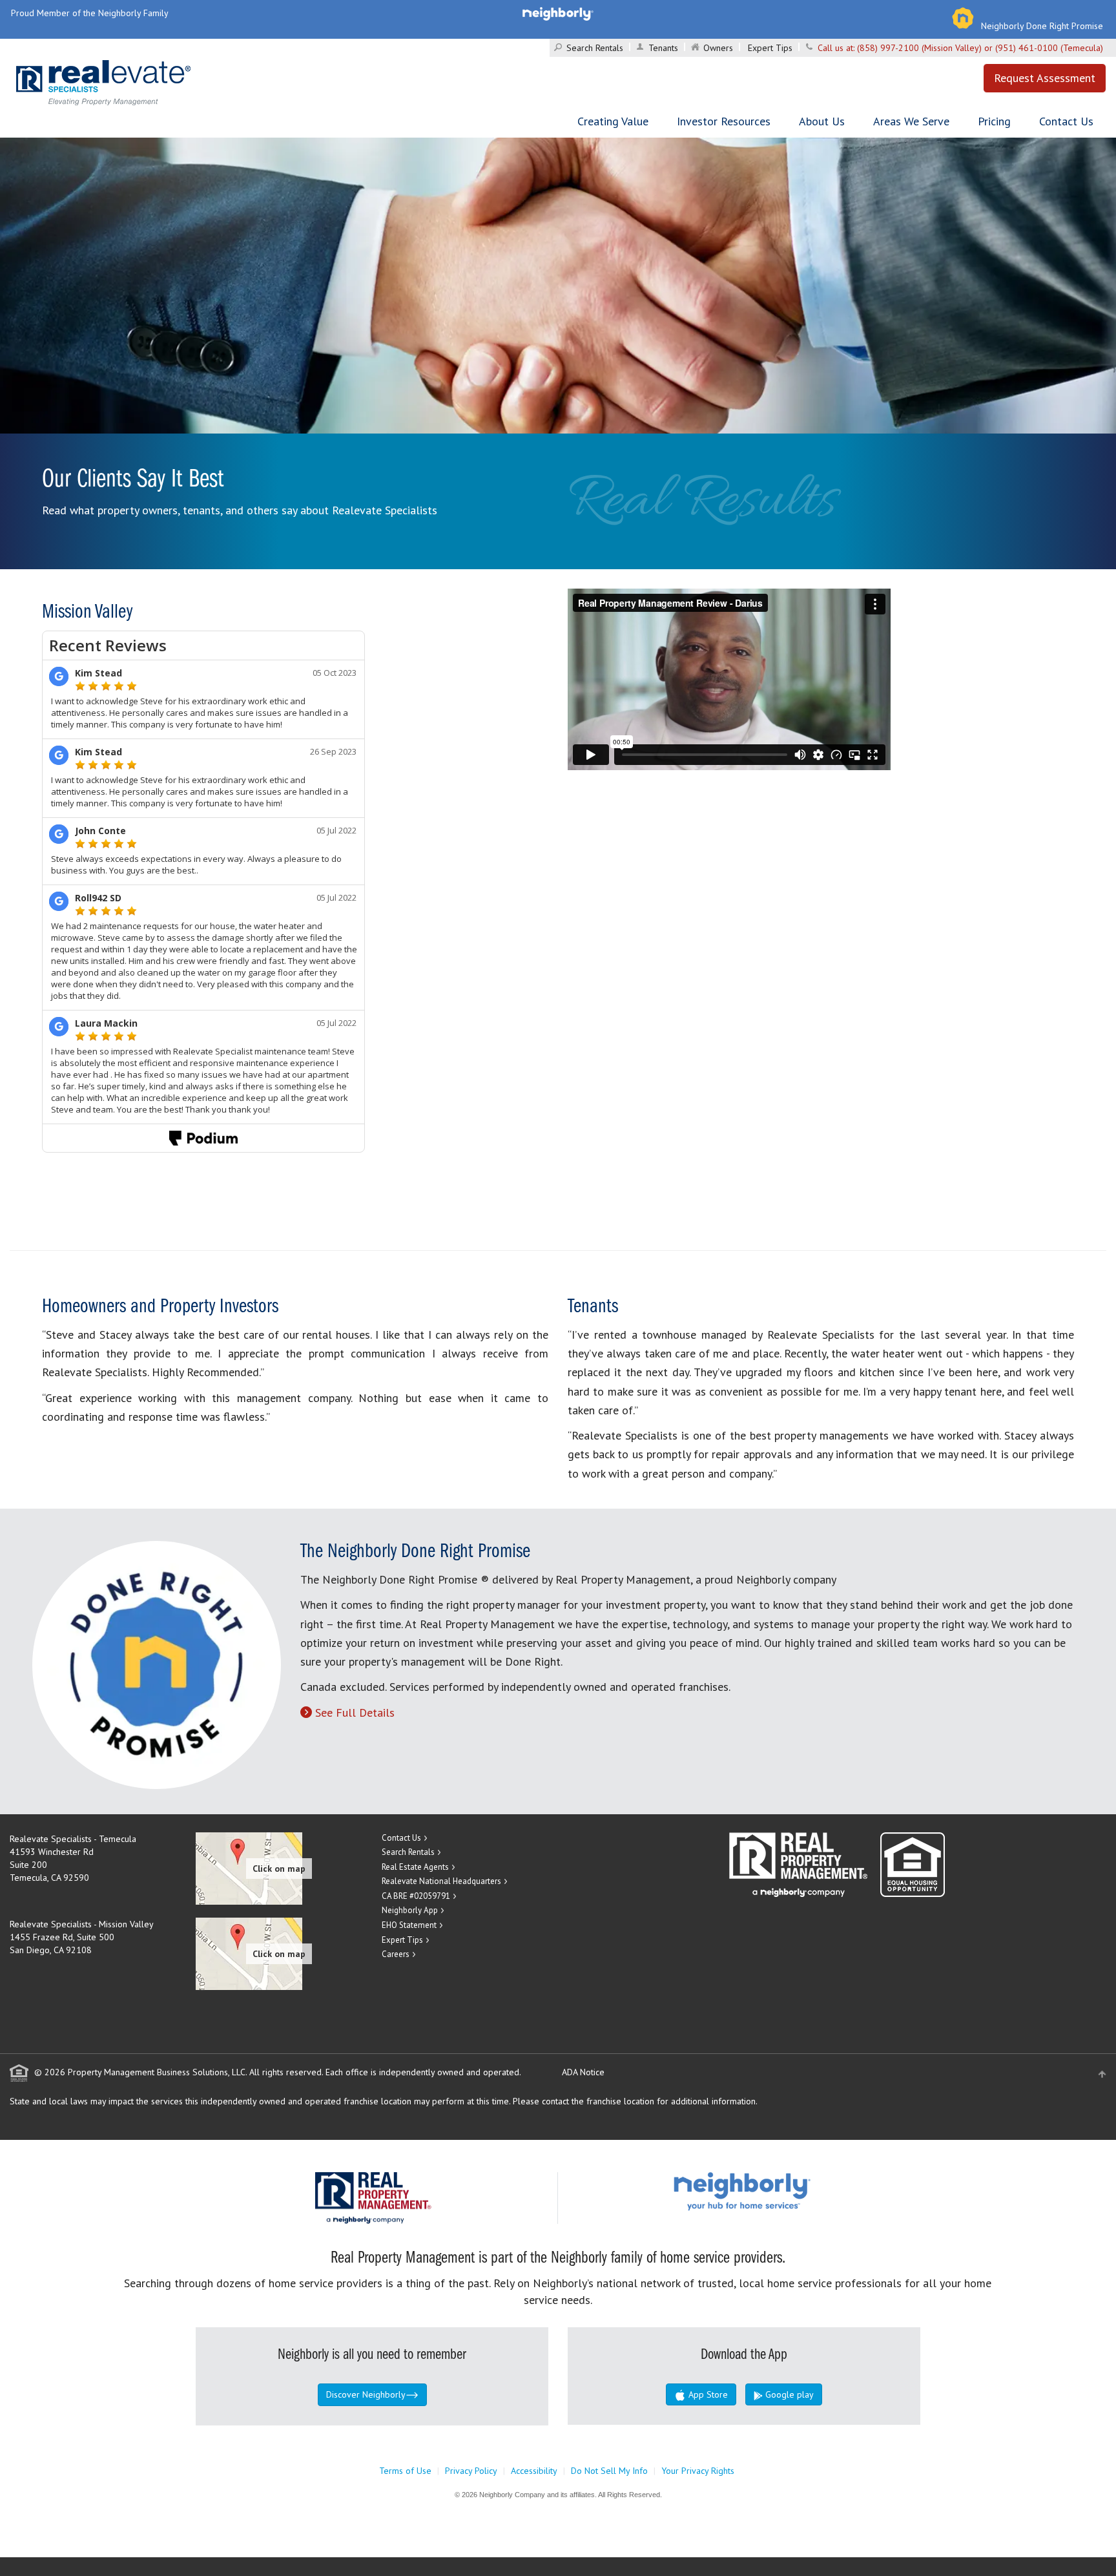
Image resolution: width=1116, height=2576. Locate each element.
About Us (822, 121)
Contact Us (1066, 121)
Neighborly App (410, 1910)
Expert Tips (770, 48)
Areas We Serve (911, 121)
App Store (707, 2394)
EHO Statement (409, 1925)
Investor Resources (724, 121)
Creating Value (613, 121)
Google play (788, 2394)
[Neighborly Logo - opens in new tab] (781, 2191)
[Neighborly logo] (558, 13)
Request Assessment (1045, 78)
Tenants (663, 48)
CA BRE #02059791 (416, 1896)
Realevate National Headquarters (441, 1881)
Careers (396, 1954)
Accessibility (534, 2471)
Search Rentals (595, 48)
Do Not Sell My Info (609, 2471)
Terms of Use (405, 2471)
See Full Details (355, 1712)
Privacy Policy (471, 2471)
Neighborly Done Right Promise (1042, 26)
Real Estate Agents (415, 1867)
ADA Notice (583, 2072)
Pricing (994, 121)
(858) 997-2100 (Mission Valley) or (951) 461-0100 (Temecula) (980, 48)
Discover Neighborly (366, 2394)
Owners (718, 48)
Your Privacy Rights (698, 2471)
